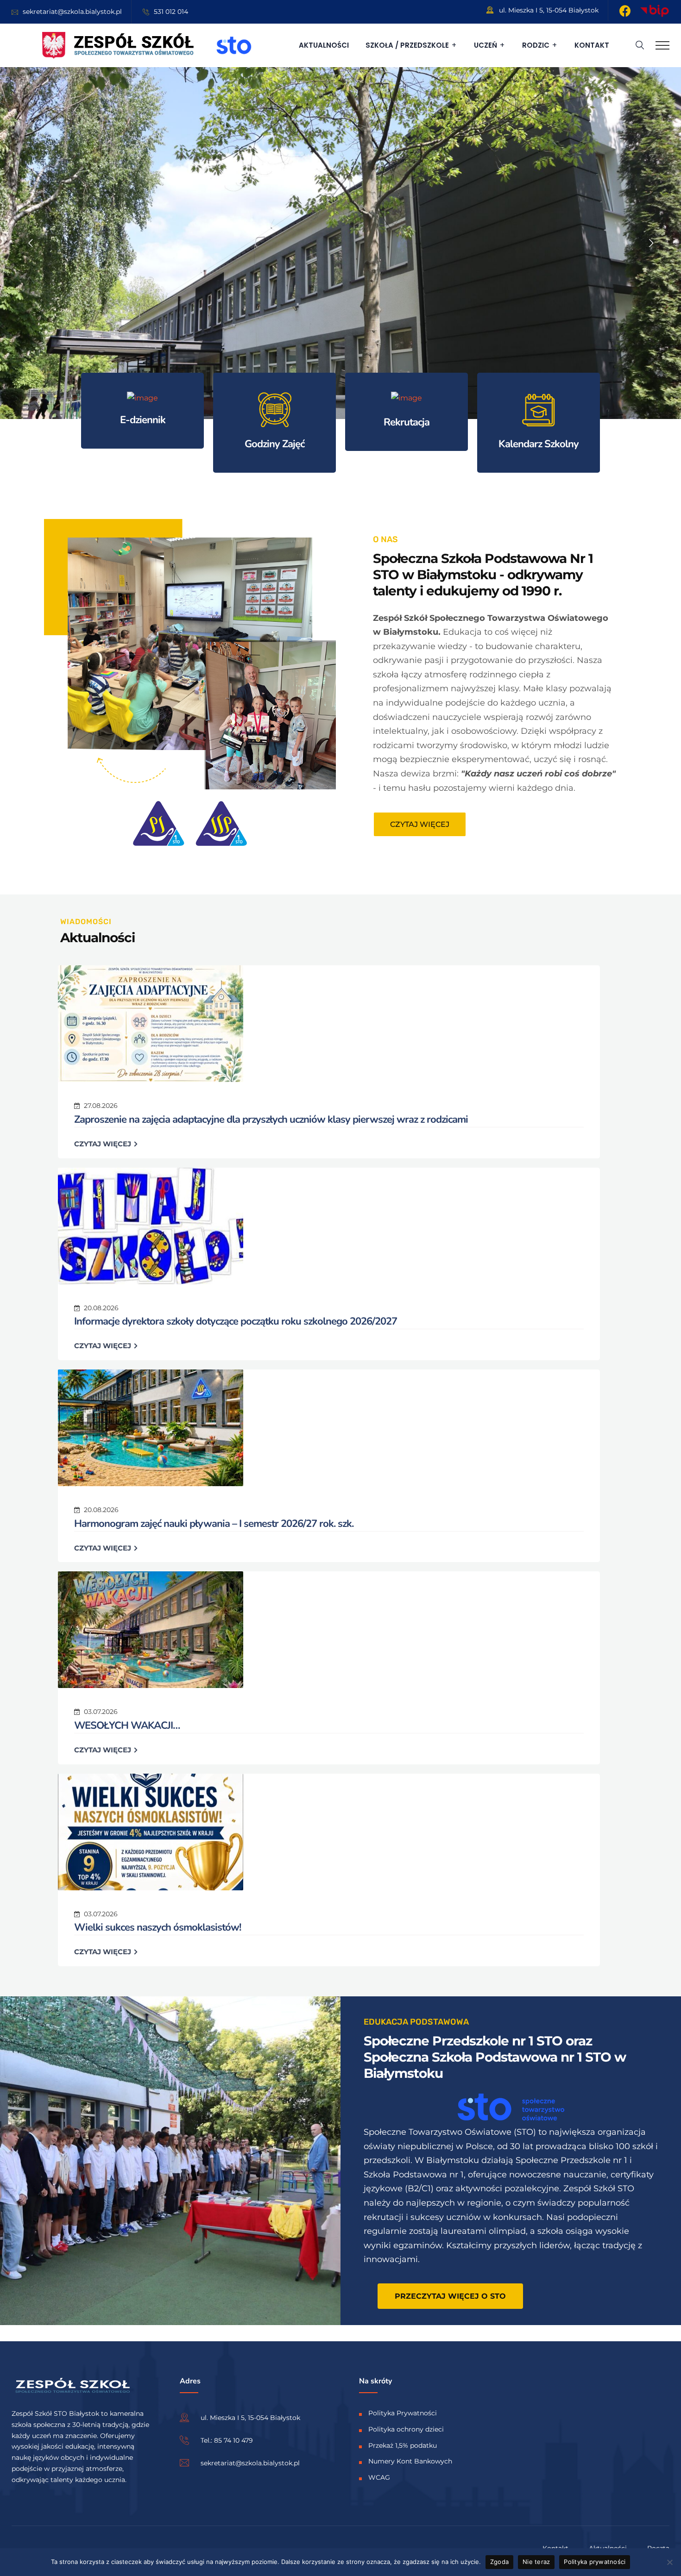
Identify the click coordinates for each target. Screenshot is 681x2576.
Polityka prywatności (595, 2562)
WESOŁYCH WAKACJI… (127, 1726)
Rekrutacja (407, 422)
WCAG (379, 2477)
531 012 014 (171, 12)
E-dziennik (143, 420)
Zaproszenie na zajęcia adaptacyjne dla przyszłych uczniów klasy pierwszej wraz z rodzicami (271, 1119)
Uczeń (486, 45)
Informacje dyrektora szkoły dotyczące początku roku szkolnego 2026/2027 (236, 1321)
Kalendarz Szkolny (539, 444)
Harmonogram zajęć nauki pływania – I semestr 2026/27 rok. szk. (214, 1524)
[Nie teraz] (669, 2562)
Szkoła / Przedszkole (407, 45)
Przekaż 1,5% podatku (403, 2445)
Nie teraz (536, 2562)
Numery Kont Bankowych (410, 2462)
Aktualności (324, 45)
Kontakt (592, 45)
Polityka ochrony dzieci (406, 2429)
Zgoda (499, 2562)
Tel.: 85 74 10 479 (227, 2440)
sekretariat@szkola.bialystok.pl (72, 12)
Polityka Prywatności (403, 2413)
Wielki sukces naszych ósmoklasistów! (158, 1927)
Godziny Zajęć (274, 444)
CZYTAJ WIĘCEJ (104, 1144)
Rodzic (536, 45)
